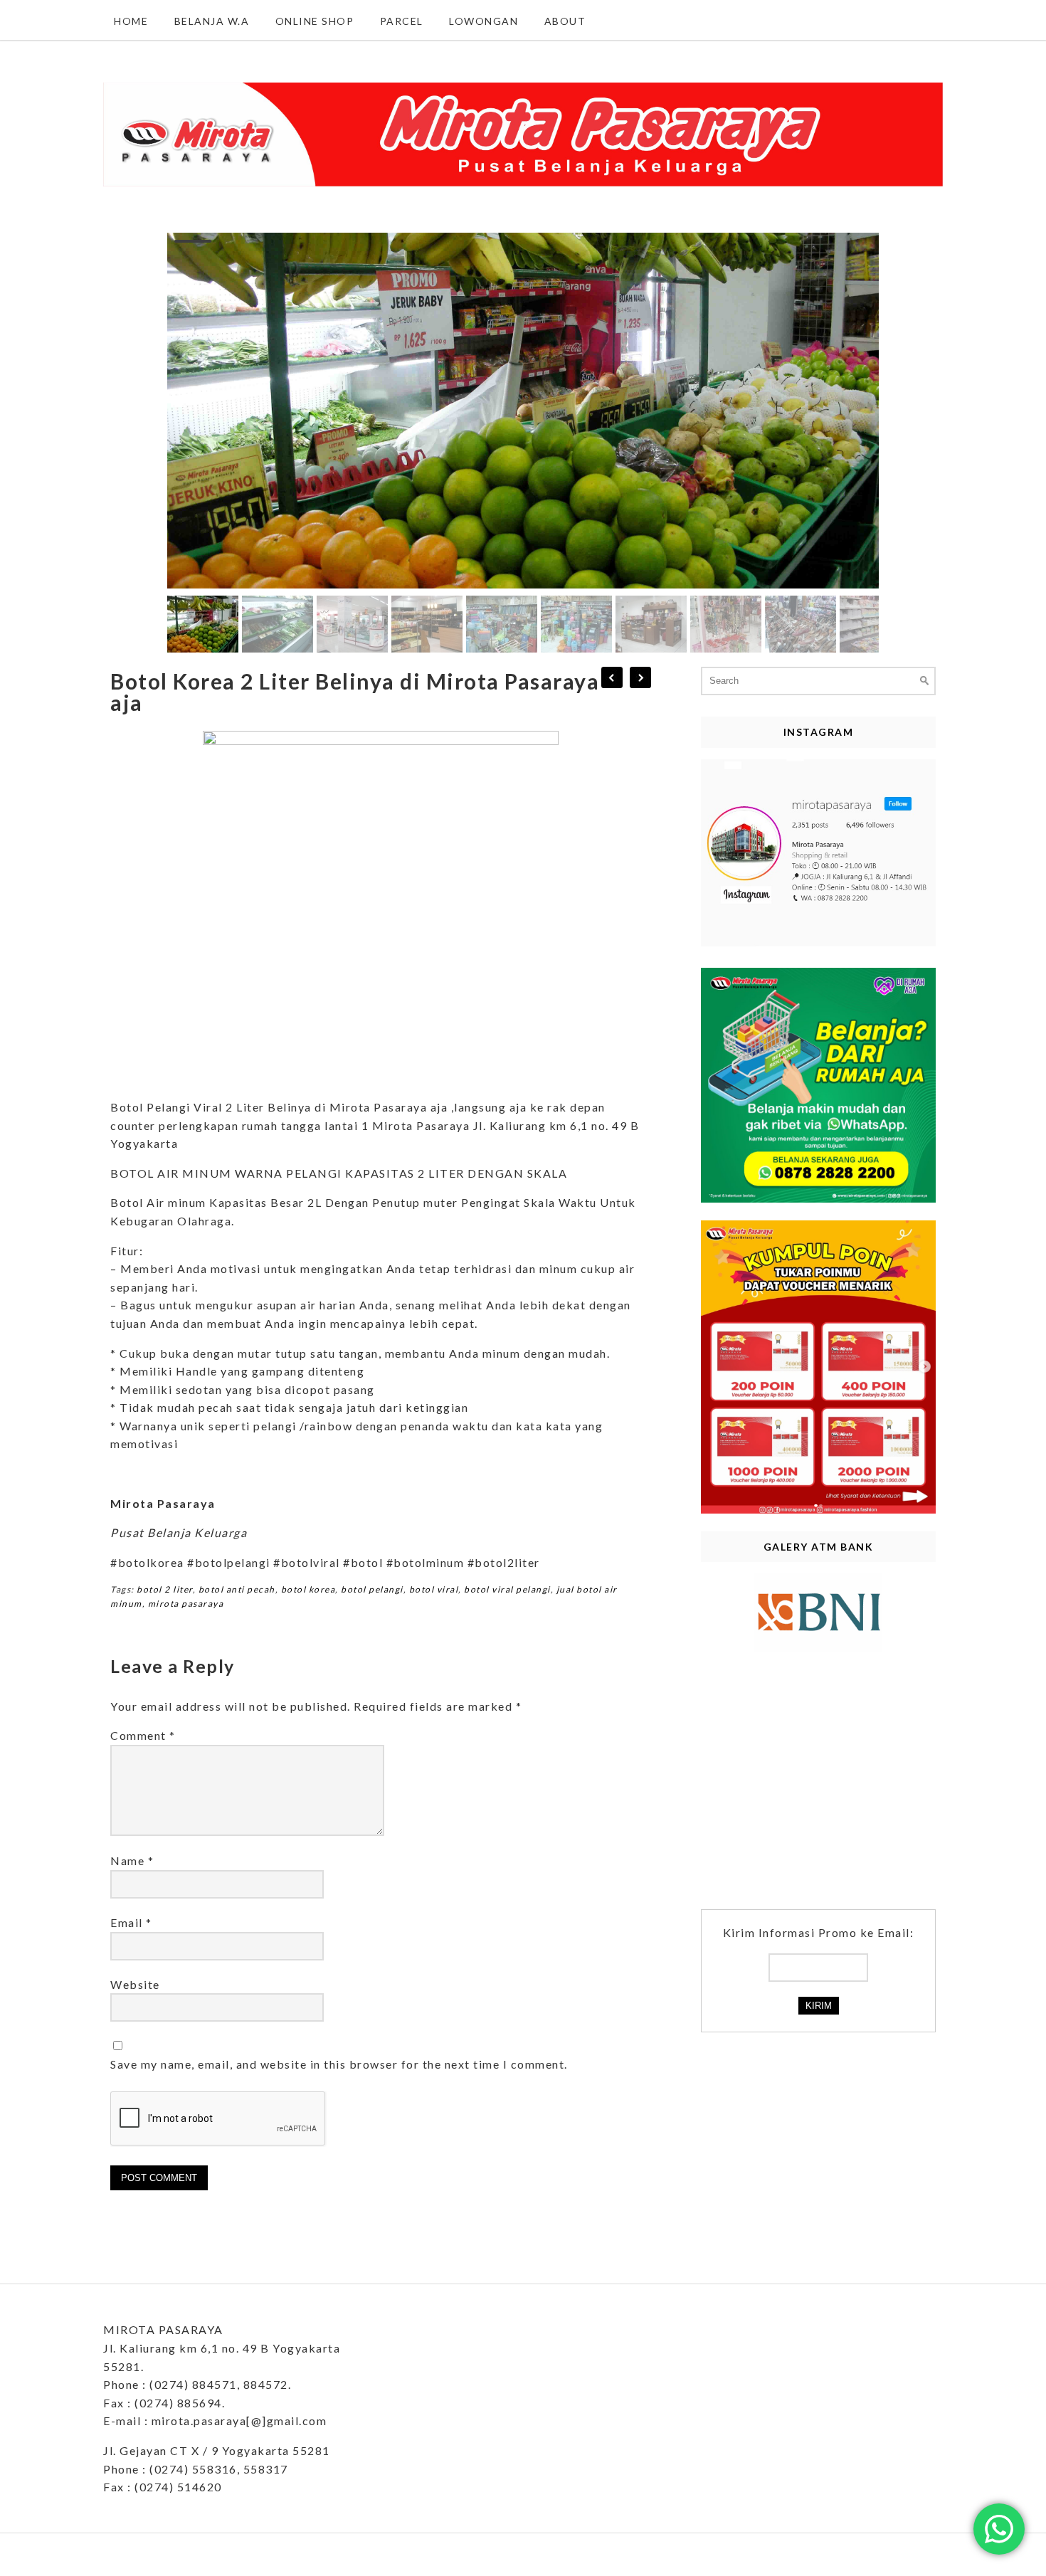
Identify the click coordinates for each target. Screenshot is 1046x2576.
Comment (143, 1735)
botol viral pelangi (507, 1589)
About (565, 21)
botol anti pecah (237, 1589)
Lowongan (484, 21)
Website (135, 1984)
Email (131, 1922)
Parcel (402, 21)
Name (132, 1860)
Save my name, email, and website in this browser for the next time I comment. (339, 2064)
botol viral (434, 1589)
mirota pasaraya (186, 1604)
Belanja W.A (212, 21)
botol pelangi (372, 1589)
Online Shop (315, 21)
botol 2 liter (165, 1589)
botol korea (308, 1589)
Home (131, 21)
